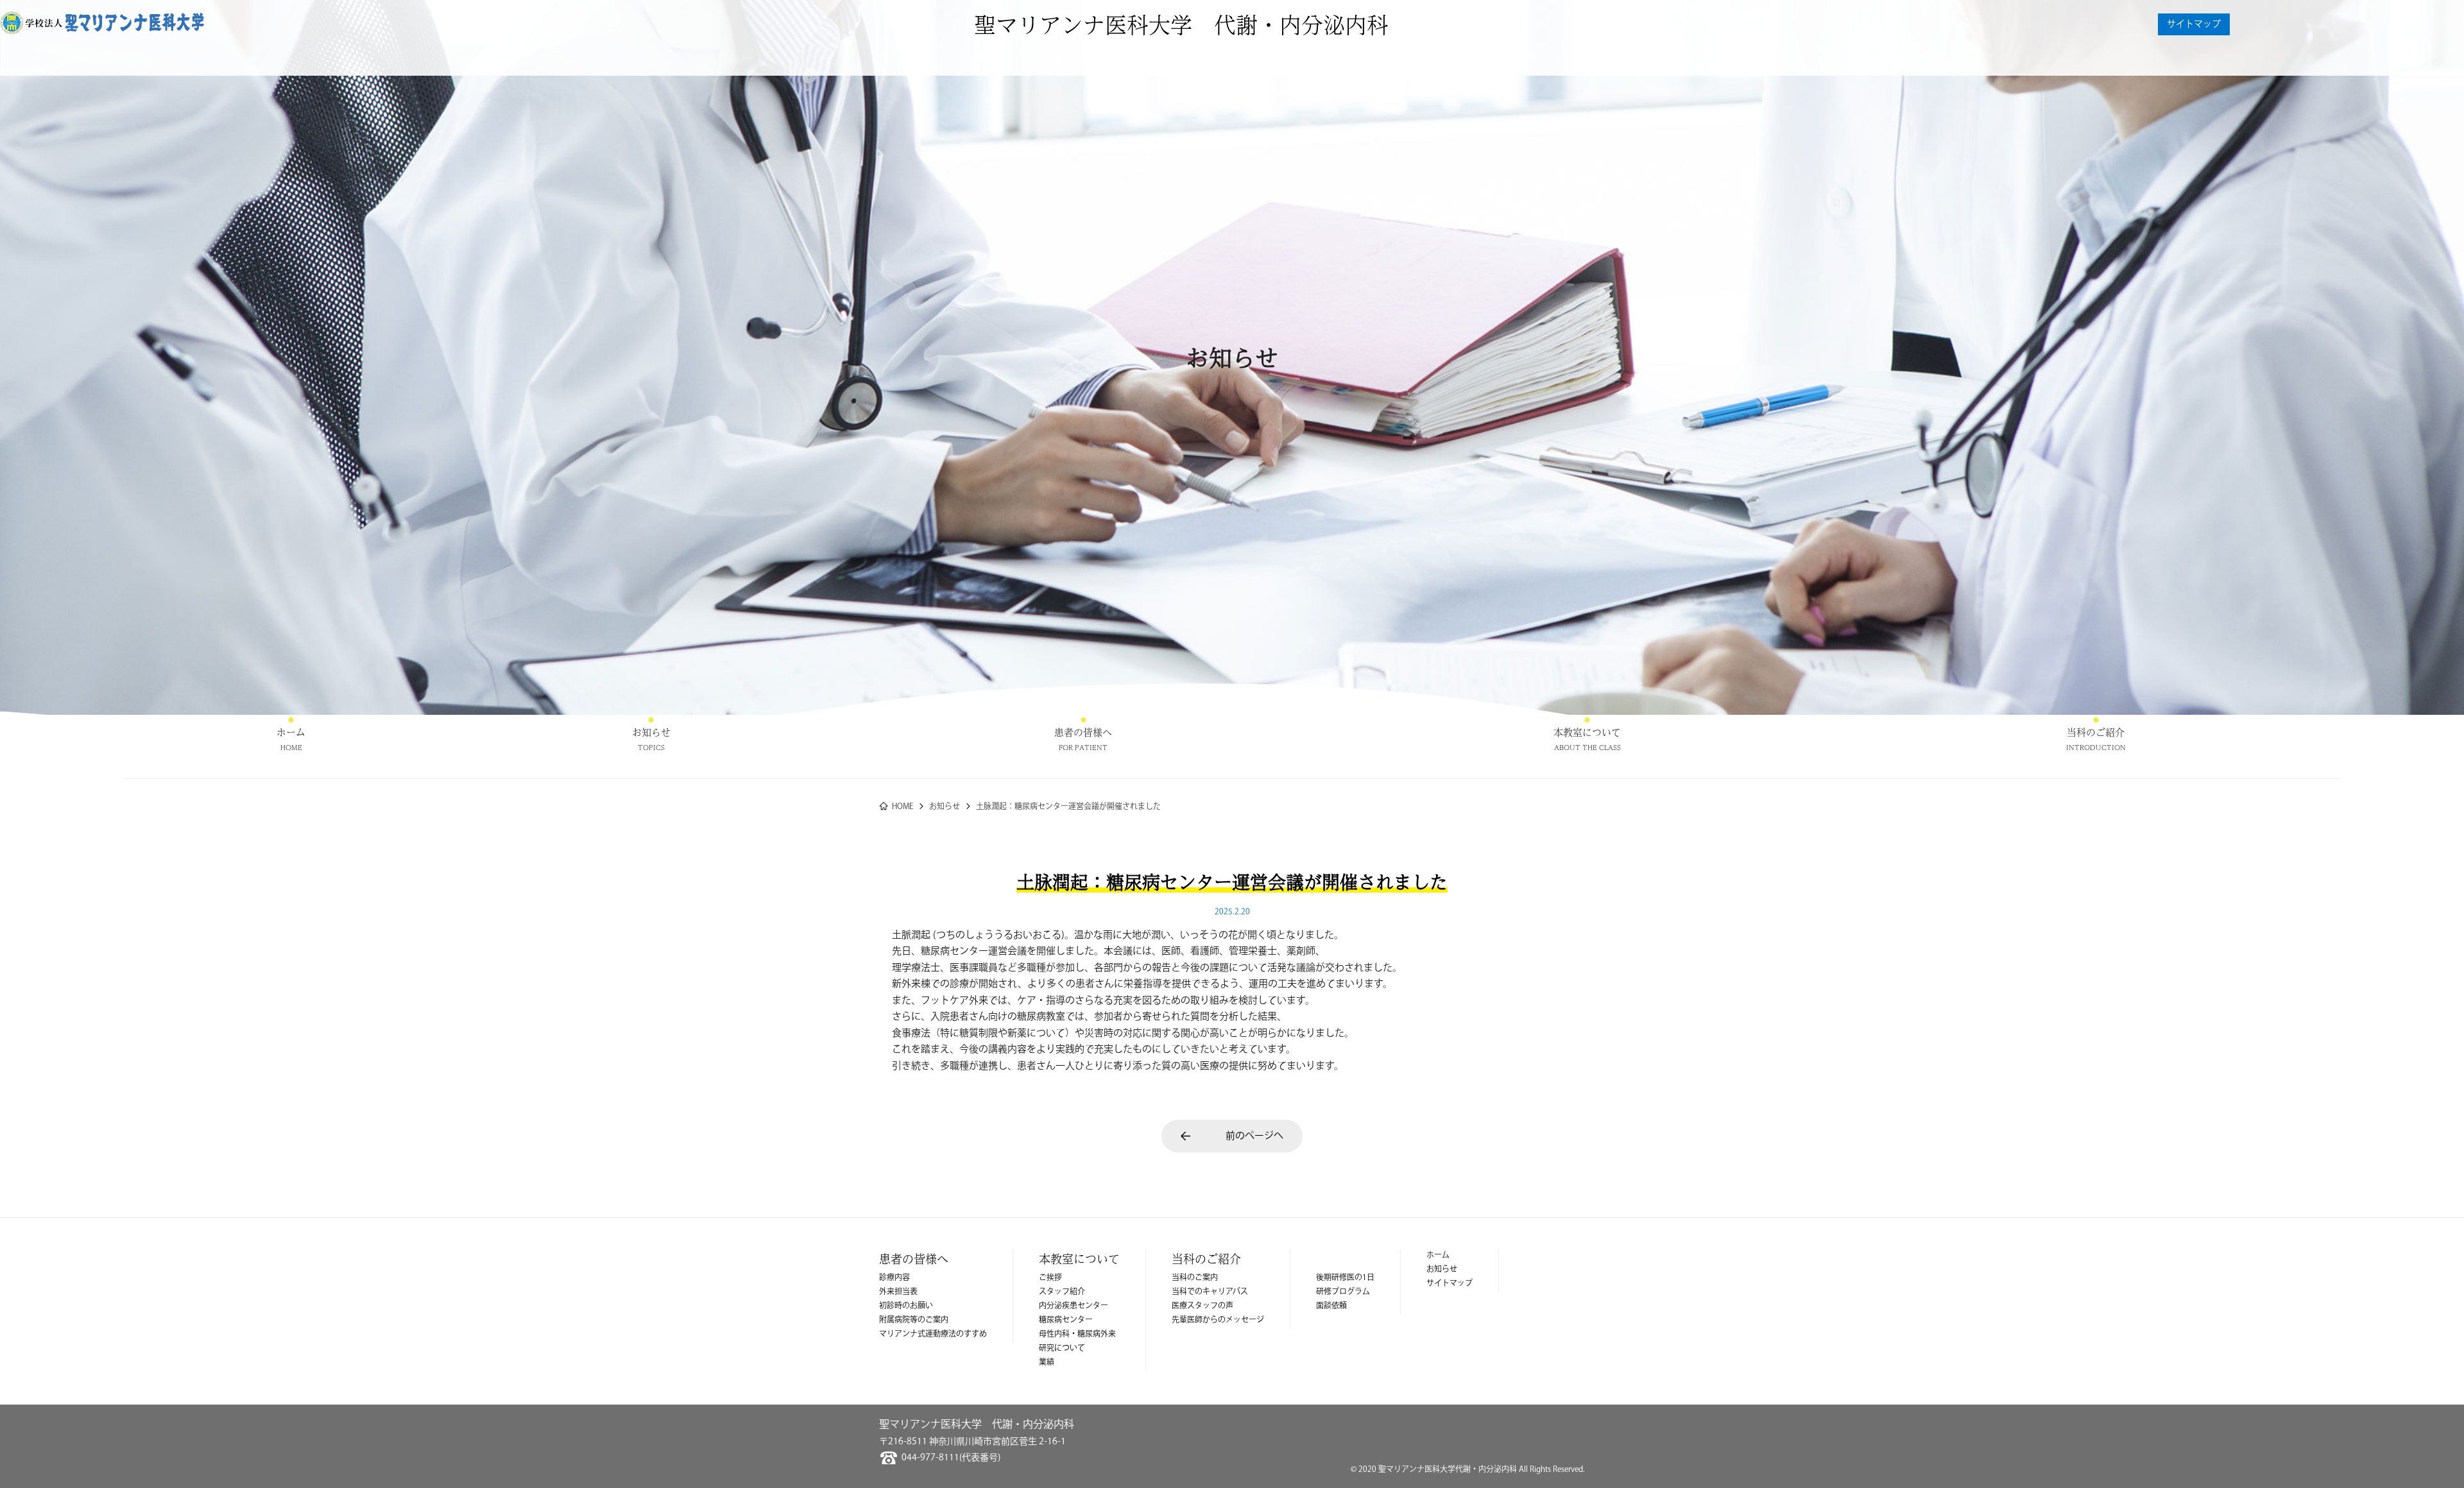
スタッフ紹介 (1062, 1292)
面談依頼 (1331, 1306)
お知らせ (651, 732)
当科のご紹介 (2096, 732)
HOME (903, 807)
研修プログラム (1343, 1292)
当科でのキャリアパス (1210, 1292)
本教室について (1587, 732)
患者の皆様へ (1083, 732)
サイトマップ (2194, 24)
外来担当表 (898, 1292)
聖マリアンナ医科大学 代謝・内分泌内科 (1181, 24)
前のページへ (1254, 1136)
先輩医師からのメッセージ (1218, 1320)
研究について (1062, 1348)
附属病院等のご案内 (914, 1320)
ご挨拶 (1050, 1278)
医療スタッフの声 (1202, 1306)
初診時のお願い (906, 1306)
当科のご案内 (1195, 1278)
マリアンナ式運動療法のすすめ (933, 1334)
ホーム (291, 732)
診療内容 (894, 1278)
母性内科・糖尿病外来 (1077, 1334)
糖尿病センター (1066, 1320)
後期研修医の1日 (1345, 1278)
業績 (1047, 1363)
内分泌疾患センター (1074, 1306)
